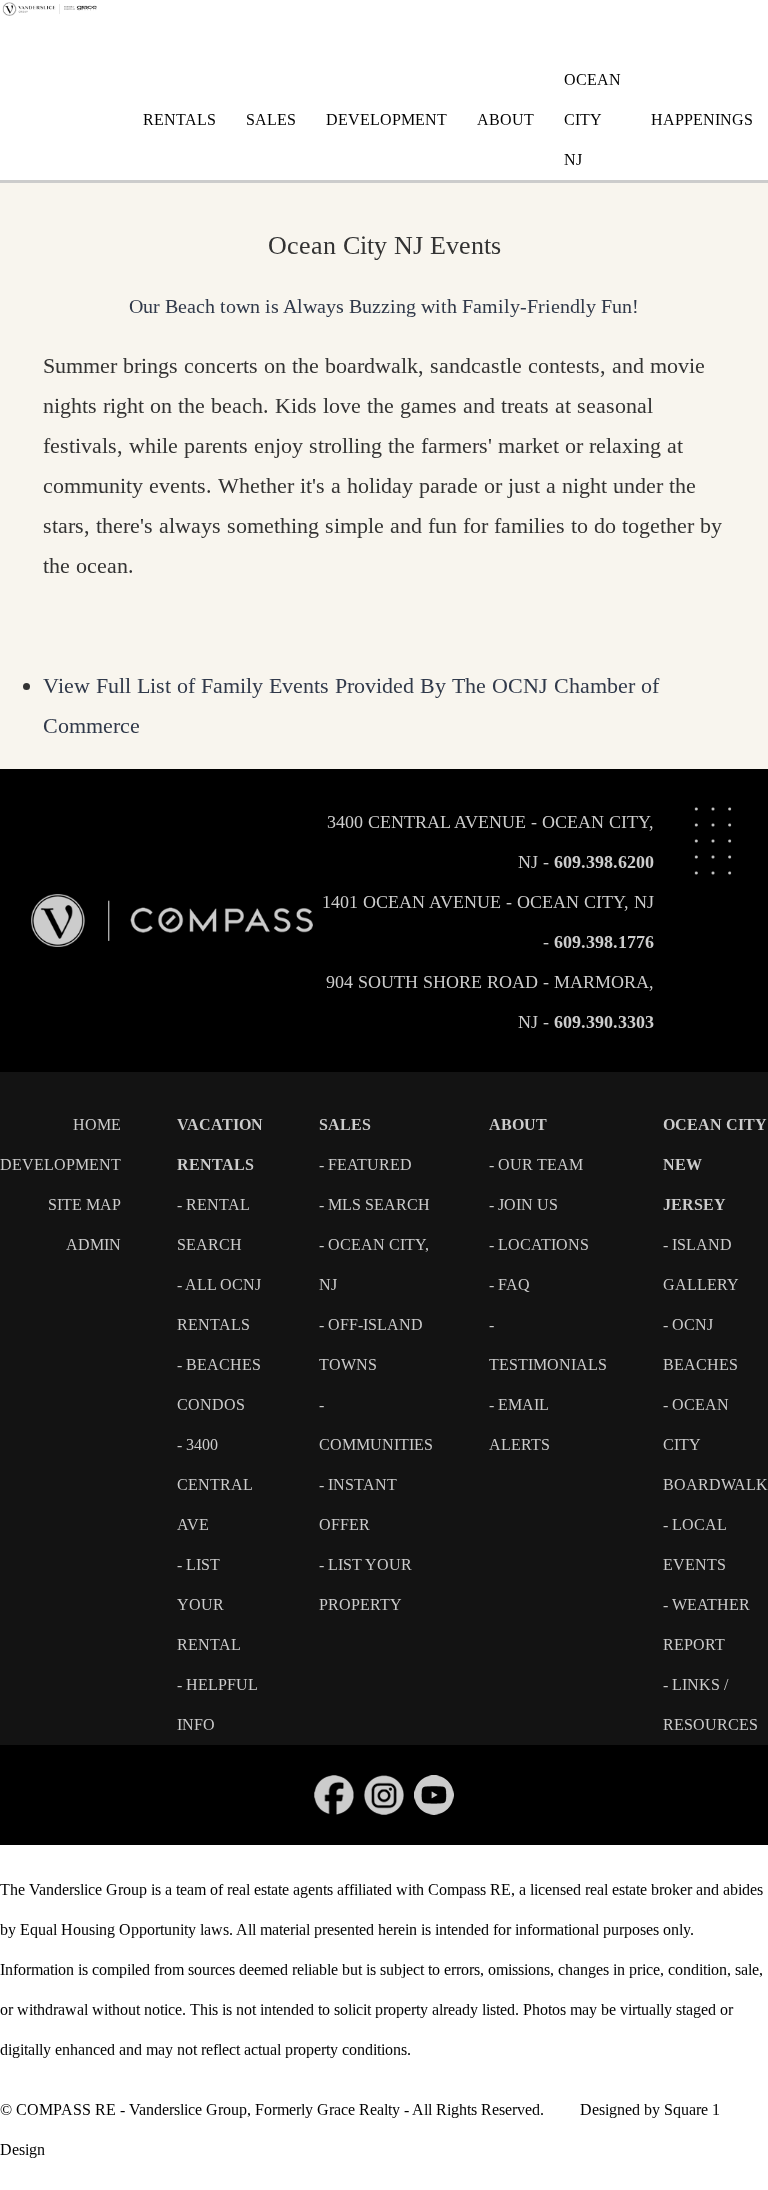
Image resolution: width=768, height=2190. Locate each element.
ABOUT (505, 119)
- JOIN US (523, 1204)
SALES (271, 119)
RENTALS (179, 119)
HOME (97, 1124)
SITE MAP (84, 1204)
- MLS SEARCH (374, 1204)
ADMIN (93, 1244)
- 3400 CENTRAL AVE (214, 1484)
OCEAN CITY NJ (592, 119)
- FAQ (509, 1284)
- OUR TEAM (536, 1164)
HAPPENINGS (702, 119)
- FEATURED (365, 1164)
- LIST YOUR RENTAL (209, 1604)
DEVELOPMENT (386, 119)
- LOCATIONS (539, 1244)
